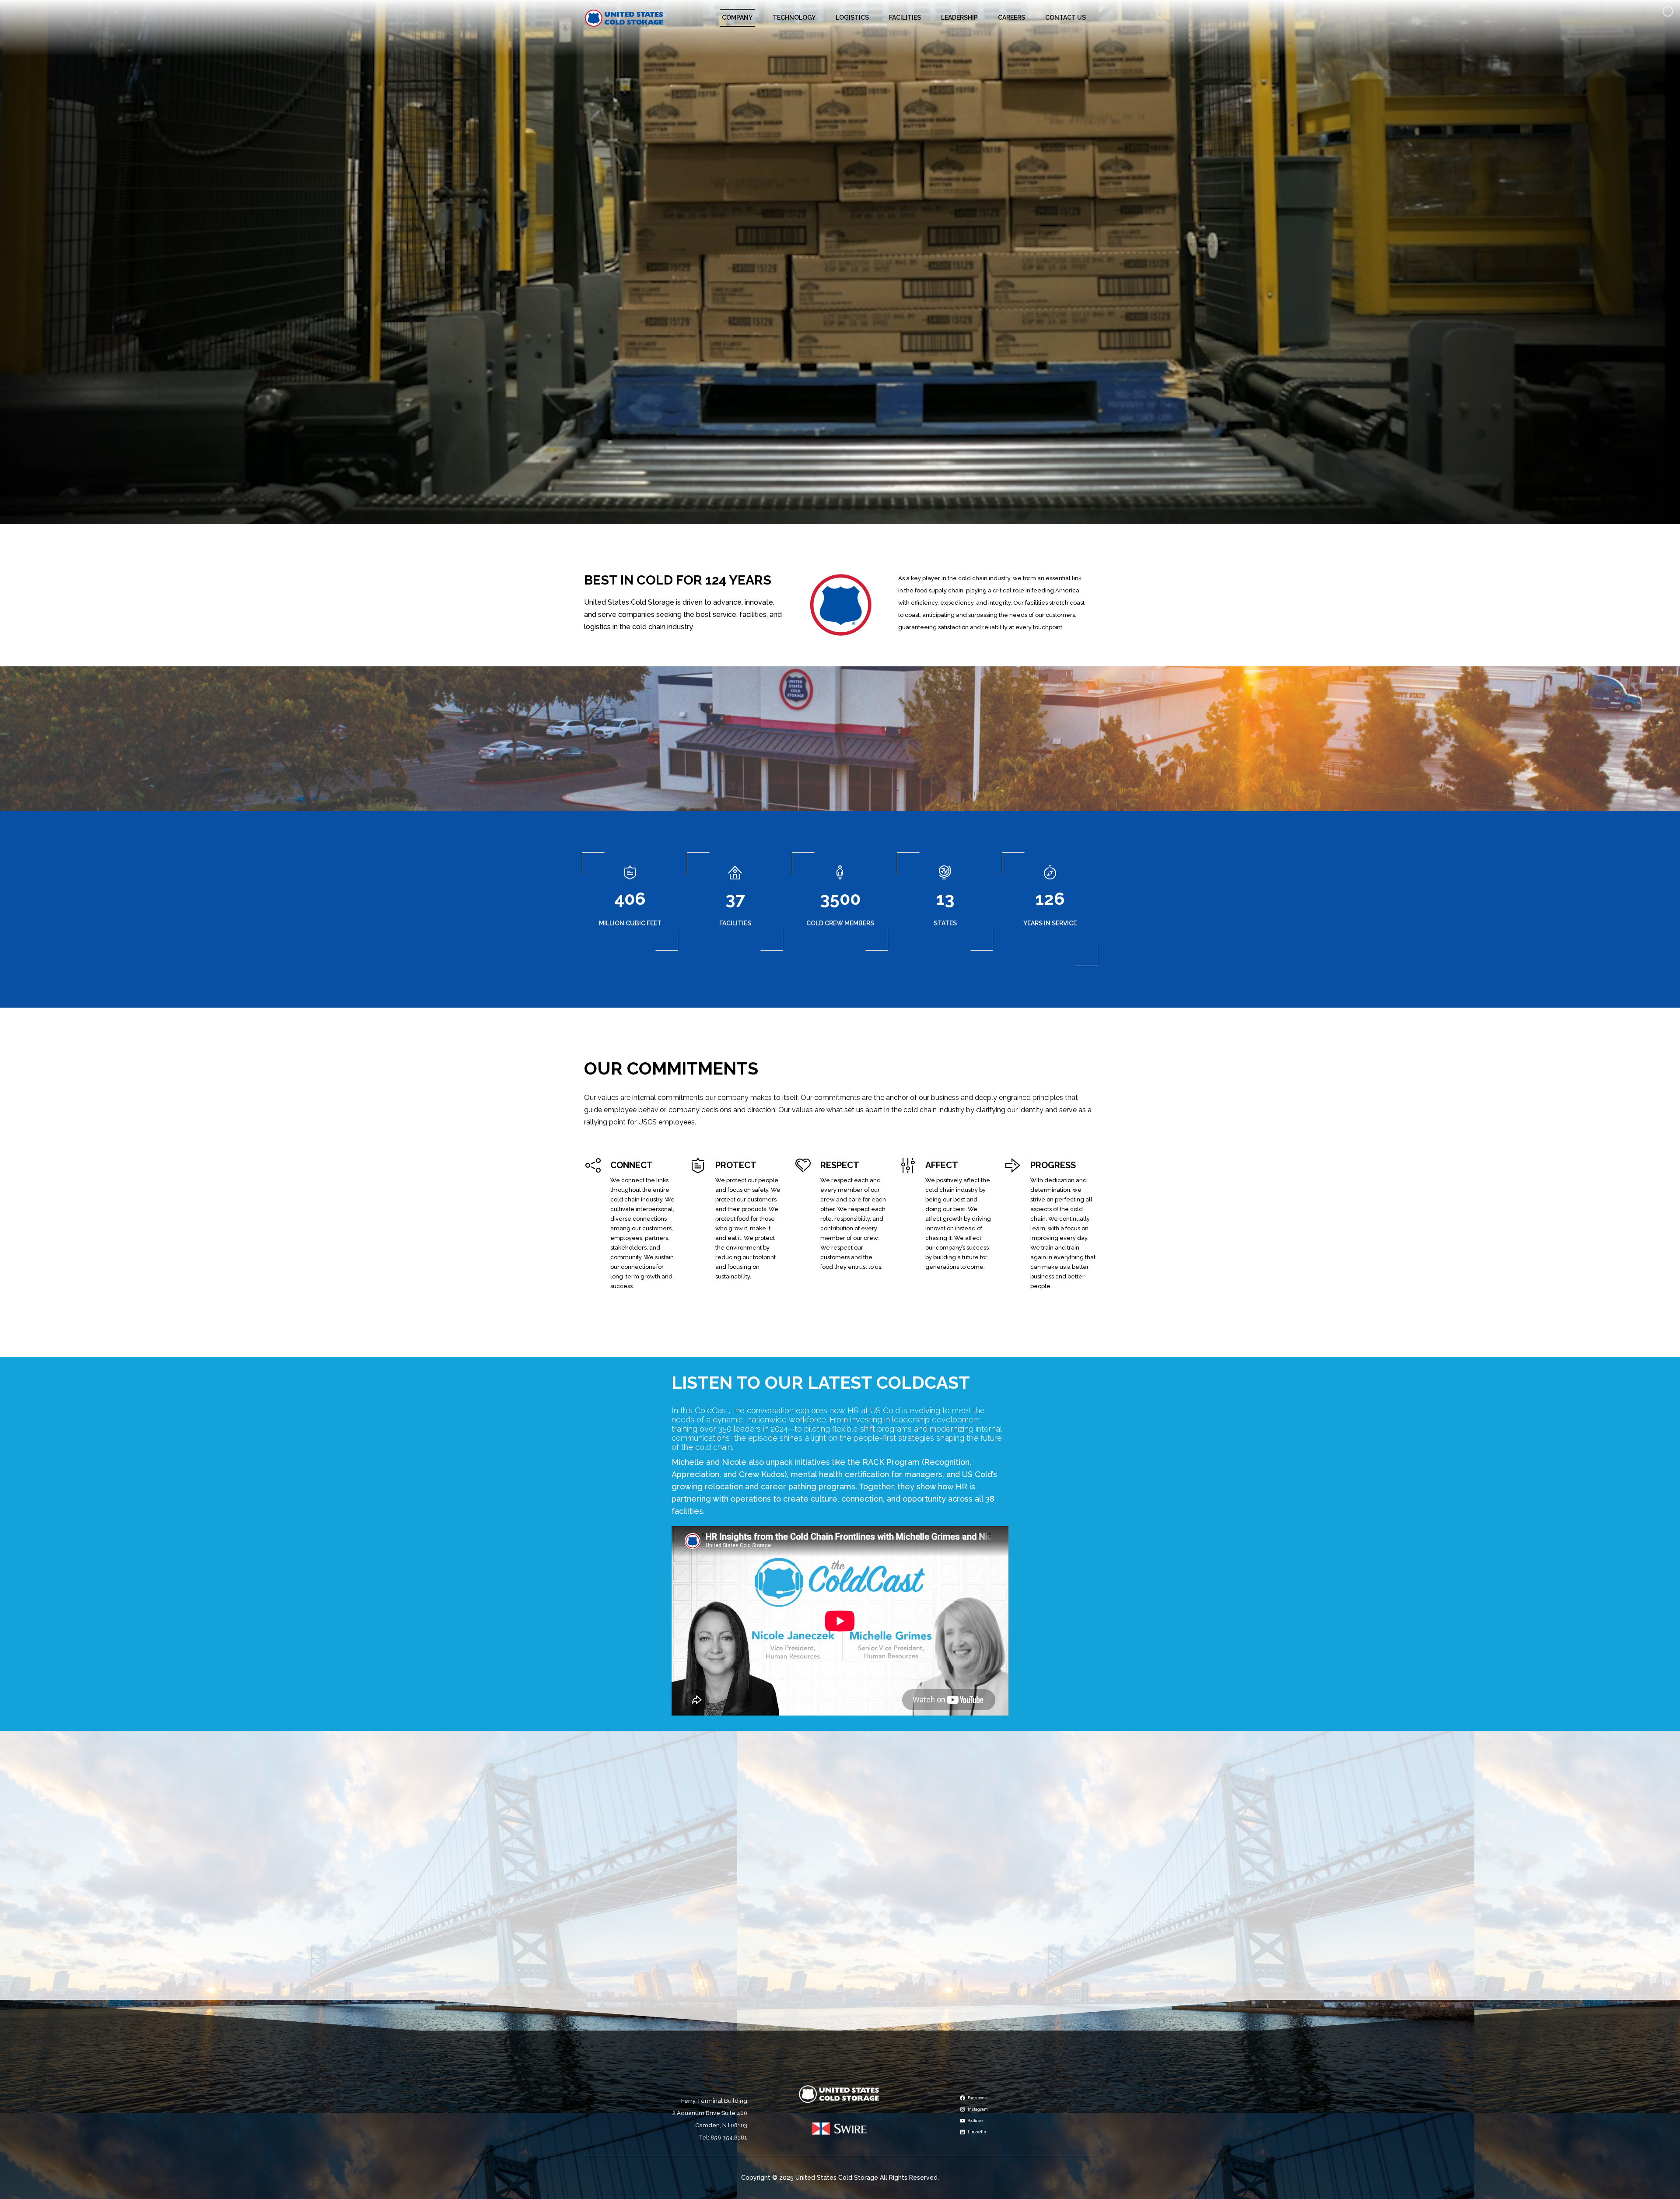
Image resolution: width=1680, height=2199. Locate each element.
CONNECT (632, 1165)
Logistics (852, 18)
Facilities (905, 18)
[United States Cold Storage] (624, 18)
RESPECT (840, 1165)
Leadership (959, 18)
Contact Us (1066, 18)
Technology (794, 18)
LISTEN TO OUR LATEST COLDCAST (821, 1382)
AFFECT (942, 1165)
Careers (1011, 18)
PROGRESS (1053, 1165)
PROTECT (736, 1165)
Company (737, 18)
